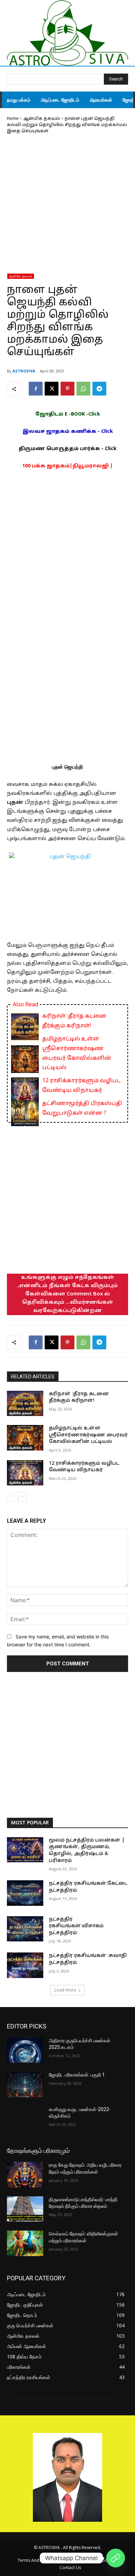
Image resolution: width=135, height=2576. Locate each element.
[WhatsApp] (83, 389)
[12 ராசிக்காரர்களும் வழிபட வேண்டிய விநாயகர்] (25, 1473)
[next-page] (22, 1497)
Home (13, 119)
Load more (65, 1990)
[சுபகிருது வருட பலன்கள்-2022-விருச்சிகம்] (25, 2119)
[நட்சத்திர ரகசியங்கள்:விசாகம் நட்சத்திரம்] (25, 1929)
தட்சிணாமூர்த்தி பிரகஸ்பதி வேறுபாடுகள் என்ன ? (82, 1109)
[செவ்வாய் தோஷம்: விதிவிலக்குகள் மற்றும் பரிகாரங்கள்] (25, 2243)
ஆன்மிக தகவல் (42, 119)
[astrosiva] (67, 33)
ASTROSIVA (24, 371)
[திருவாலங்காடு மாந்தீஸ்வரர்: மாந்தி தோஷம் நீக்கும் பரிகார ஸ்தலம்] (25, 2209)
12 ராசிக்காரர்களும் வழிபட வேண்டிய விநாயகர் (81, 1086)
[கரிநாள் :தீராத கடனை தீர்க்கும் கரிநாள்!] (25, 1404)
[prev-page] (11, 1497)
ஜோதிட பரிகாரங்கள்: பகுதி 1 (77, 2075)
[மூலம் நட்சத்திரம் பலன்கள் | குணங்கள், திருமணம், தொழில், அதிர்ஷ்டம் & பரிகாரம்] (25, 1850)
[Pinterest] (67, 389)
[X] (52, 389)
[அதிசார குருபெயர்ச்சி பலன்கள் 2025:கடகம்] (25, 2050)
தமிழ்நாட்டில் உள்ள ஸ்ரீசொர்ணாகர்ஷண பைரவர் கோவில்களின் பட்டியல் (77, 1053)
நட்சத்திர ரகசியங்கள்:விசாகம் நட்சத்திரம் (76, 1926)
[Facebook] (36, 389)
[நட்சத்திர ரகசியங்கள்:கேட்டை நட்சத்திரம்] (25, 1893)
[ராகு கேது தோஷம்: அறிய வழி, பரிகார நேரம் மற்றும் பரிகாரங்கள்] (25, 2175)
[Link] (116, 2558)
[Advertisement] (67, 206)
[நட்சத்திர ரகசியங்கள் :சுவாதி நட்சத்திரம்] (25, 1965)
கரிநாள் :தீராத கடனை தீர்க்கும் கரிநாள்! (74, 1021)
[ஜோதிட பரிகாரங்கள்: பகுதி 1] (25, 2084)
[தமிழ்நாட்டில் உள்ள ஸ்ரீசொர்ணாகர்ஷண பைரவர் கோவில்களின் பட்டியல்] (25, 1438)
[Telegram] (99, 389)
